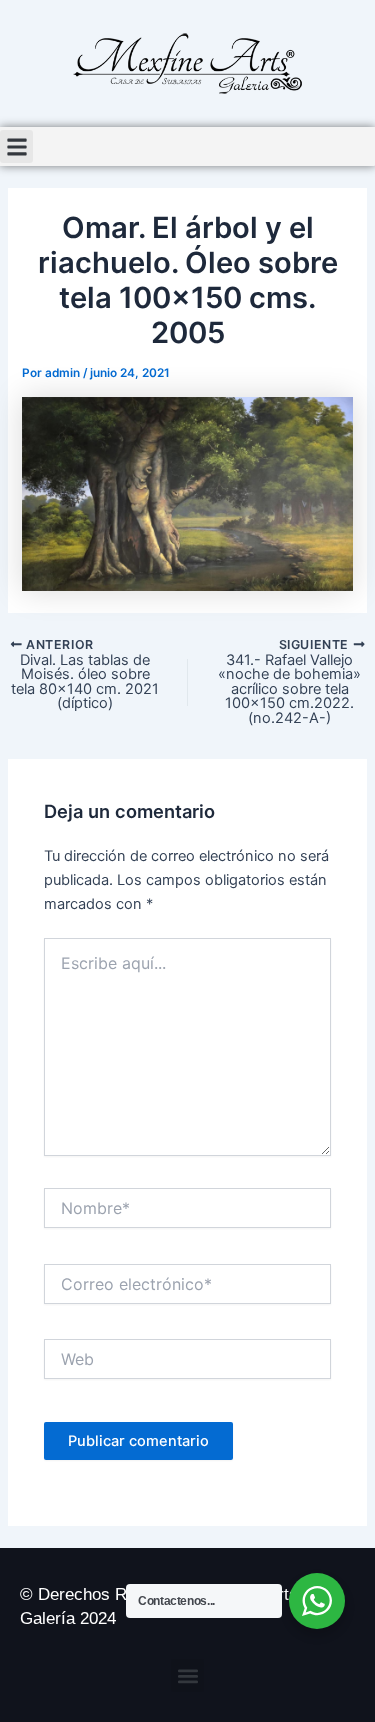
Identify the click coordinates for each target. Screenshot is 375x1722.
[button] (16, 146)
